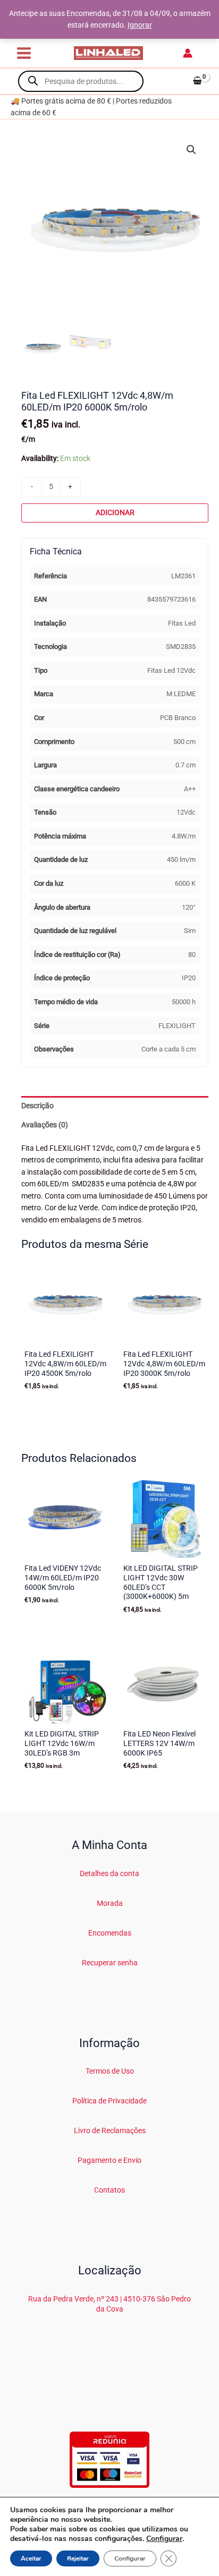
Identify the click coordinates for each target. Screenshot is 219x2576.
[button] (191, 150)
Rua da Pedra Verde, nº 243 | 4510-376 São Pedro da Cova (109, 2304)
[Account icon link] (188, 53)
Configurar (164, 2539)
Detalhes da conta (109, 1873)
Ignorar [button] (140, 25)
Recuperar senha (110, 1963)
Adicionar (115, 512)
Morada (110, 1903)
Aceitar (31, 2558)
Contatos (109, 2190)
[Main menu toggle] (24, 53)
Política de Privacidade (109, 2101)
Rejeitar (78, 2558)
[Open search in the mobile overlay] (81, 81)
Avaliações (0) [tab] (45, 1125)
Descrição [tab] (37, 1106)
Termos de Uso (110, 2071)
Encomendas (110, 1933)
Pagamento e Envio (109, 2160)
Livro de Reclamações (110, 2130)
